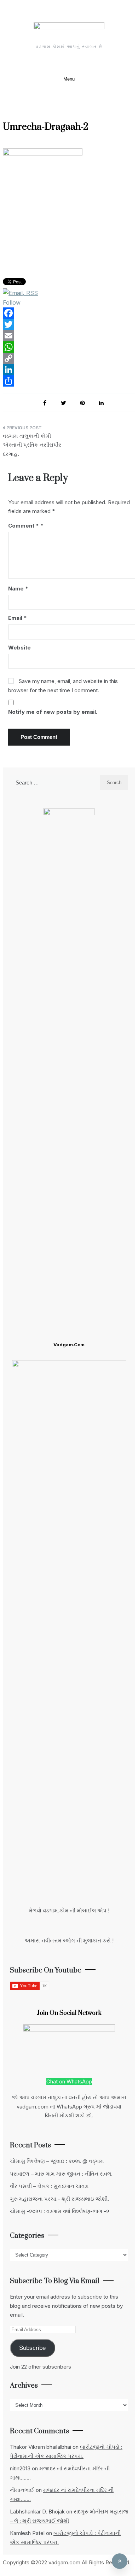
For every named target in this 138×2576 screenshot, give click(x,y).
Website (19, 648)
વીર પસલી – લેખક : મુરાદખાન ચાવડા (49, 2186)
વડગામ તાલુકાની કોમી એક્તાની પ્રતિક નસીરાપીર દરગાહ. (32, 445)
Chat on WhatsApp (69, 2081)
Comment (24, 526)
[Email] (69, 336)
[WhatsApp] (69, 347)
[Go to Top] (120, 2561)
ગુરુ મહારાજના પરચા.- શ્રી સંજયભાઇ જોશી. (59, 2199)
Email (18, 618)
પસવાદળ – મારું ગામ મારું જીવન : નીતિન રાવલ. (61, 2174)
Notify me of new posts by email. (53, 712)
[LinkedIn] (69, 370)
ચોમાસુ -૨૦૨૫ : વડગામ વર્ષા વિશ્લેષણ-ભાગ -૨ (60, 2211)
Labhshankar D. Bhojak (37, 2512)
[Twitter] (69, 324)
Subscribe (32, 2348)
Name (18, 589)
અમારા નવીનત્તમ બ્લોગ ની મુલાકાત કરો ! (69, 1940)
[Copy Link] (69, 358)
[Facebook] (69, 313)
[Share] (69, 381)
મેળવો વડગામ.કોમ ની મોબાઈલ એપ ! (69, 1910)
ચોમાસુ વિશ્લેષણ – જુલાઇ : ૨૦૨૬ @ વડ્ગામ (57, 2161)
